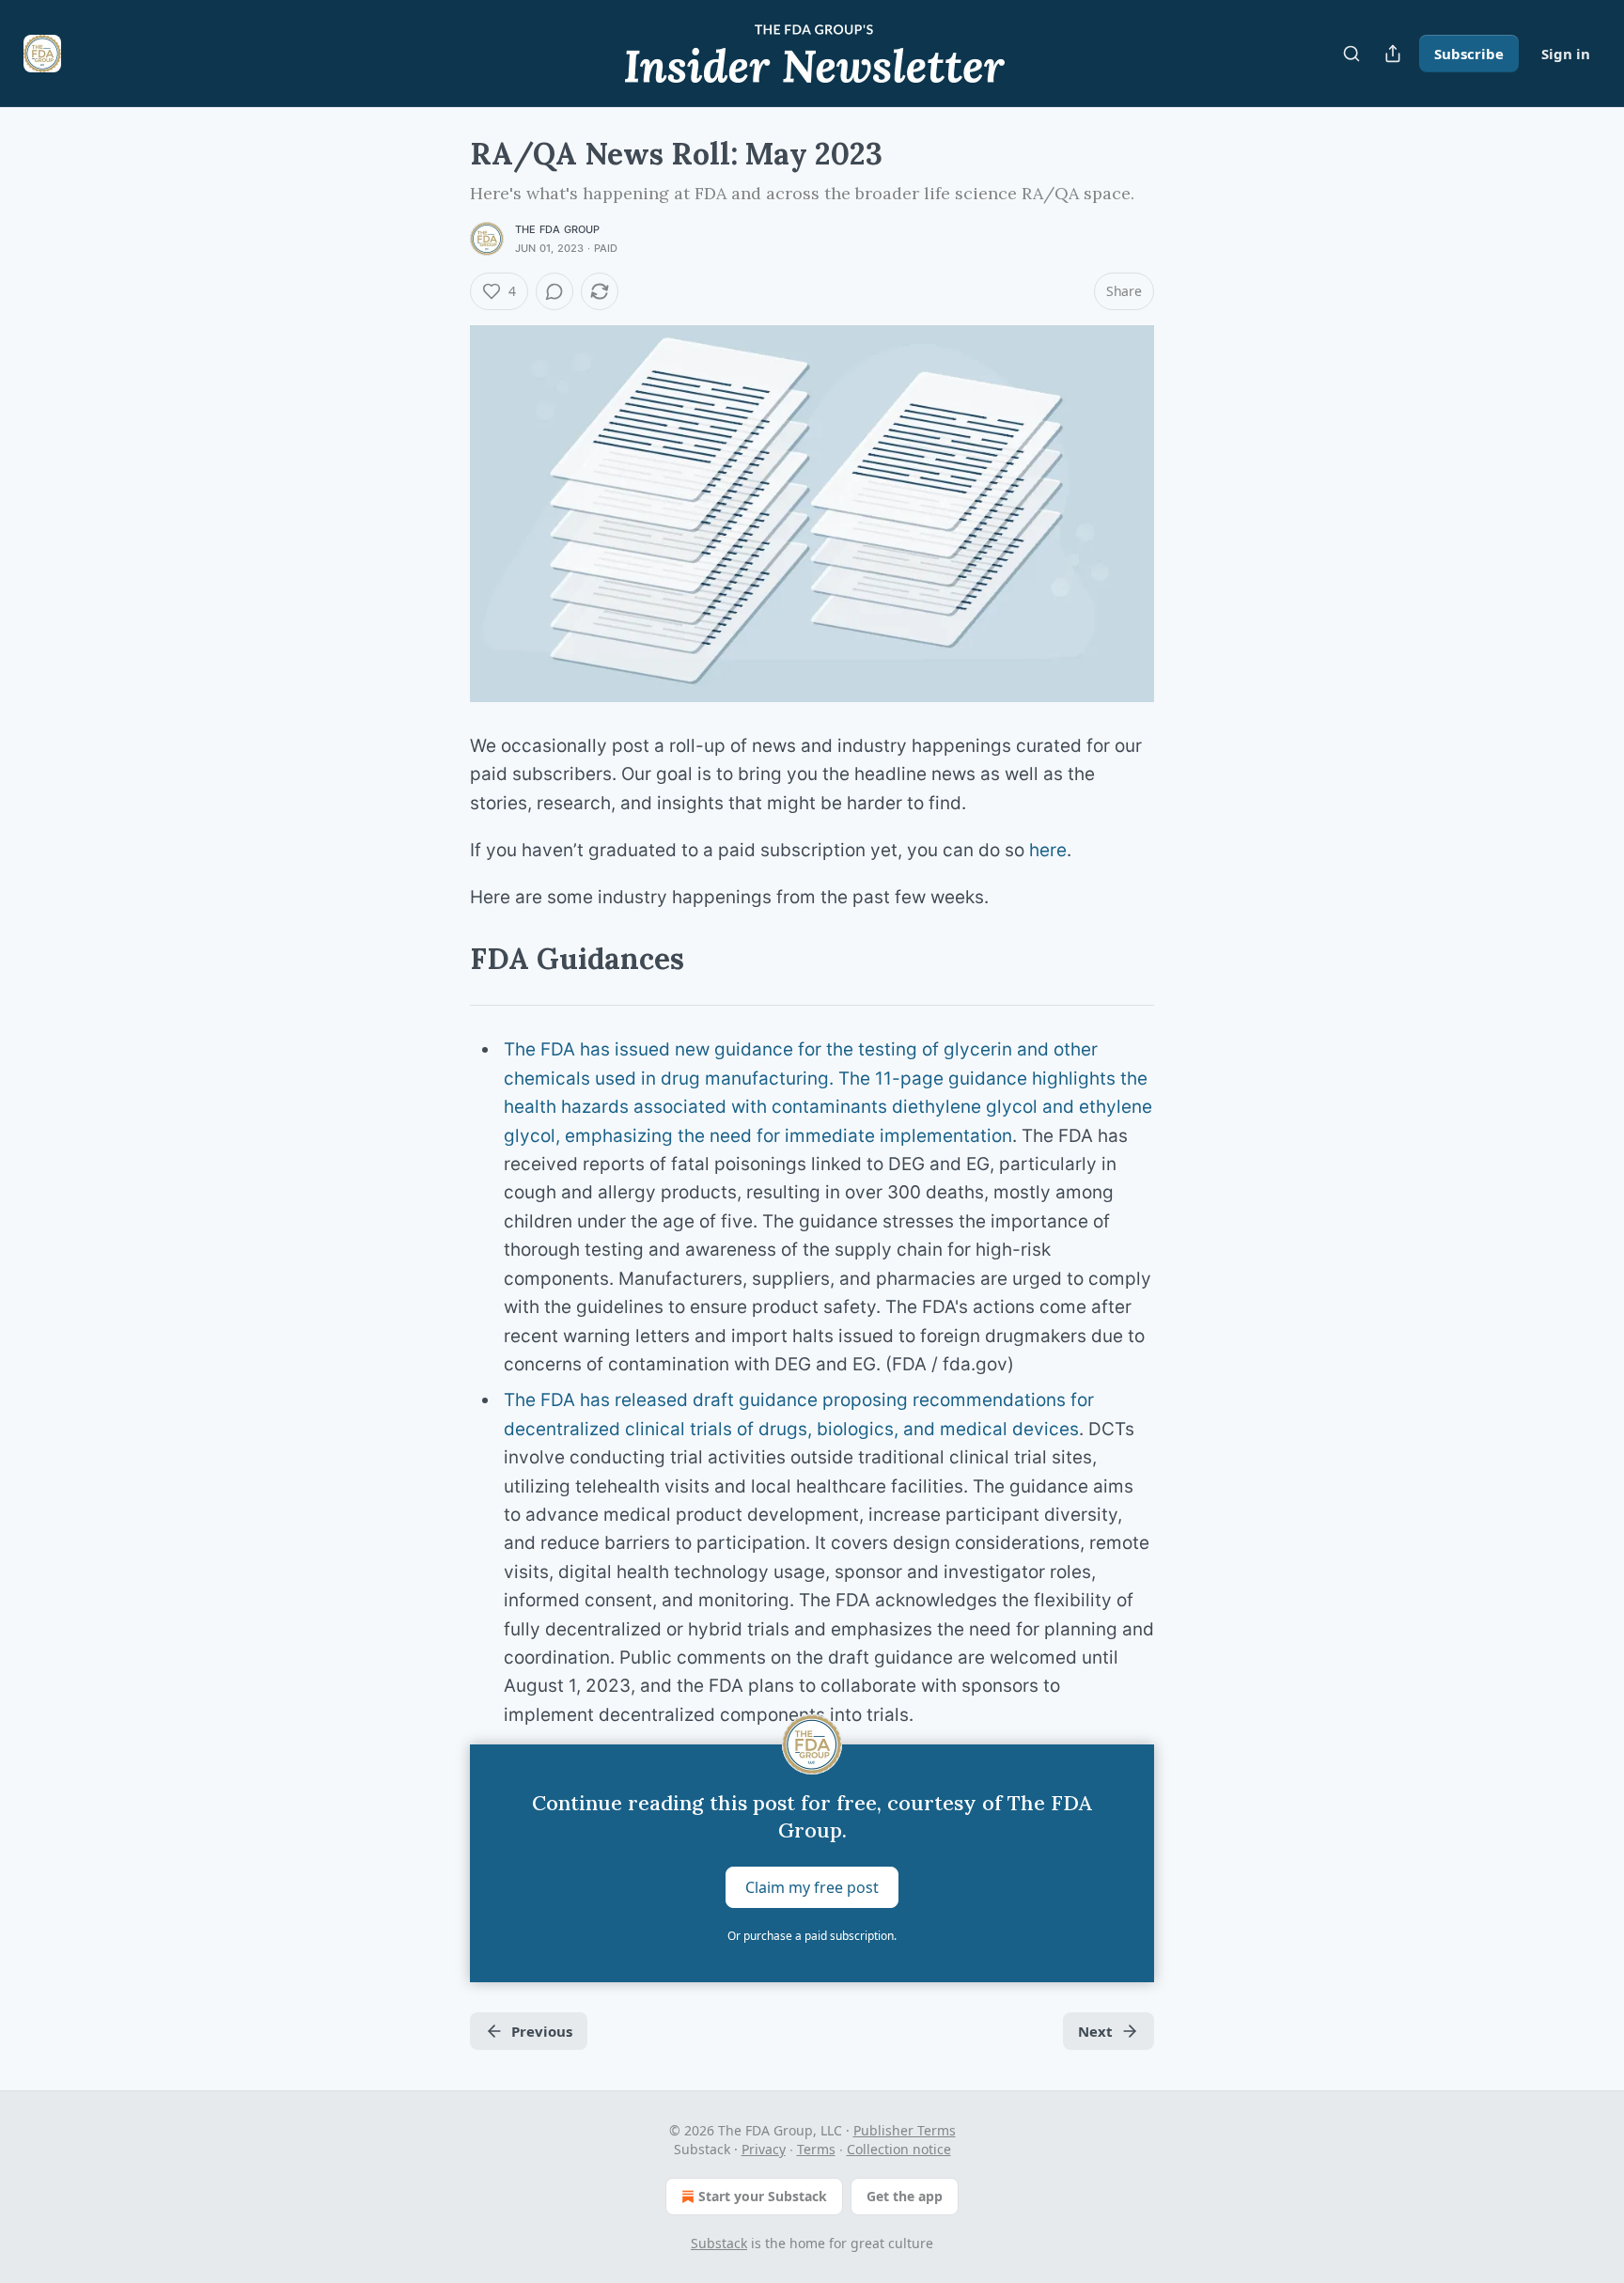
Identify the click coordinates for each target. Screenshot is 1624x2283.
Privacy (764, 2149)
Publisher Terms (905, 2130)
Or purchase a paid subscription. (812, 1936)
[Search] (1351, 54)
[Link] (444, 959)
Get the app (905, 2196)
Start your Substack (763, 2196)
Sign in (1566, 54)
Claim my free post (812, 1887)
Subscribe (1469, 54)
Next (1095, 2031)
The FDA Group (558, 229)
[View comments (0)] (554, 291)
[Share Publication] (1393, 54)
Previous (542, 2031)
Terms (816, 2149)
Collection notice (899, 2149)
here (1048, 850)
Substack (719, 2243)
